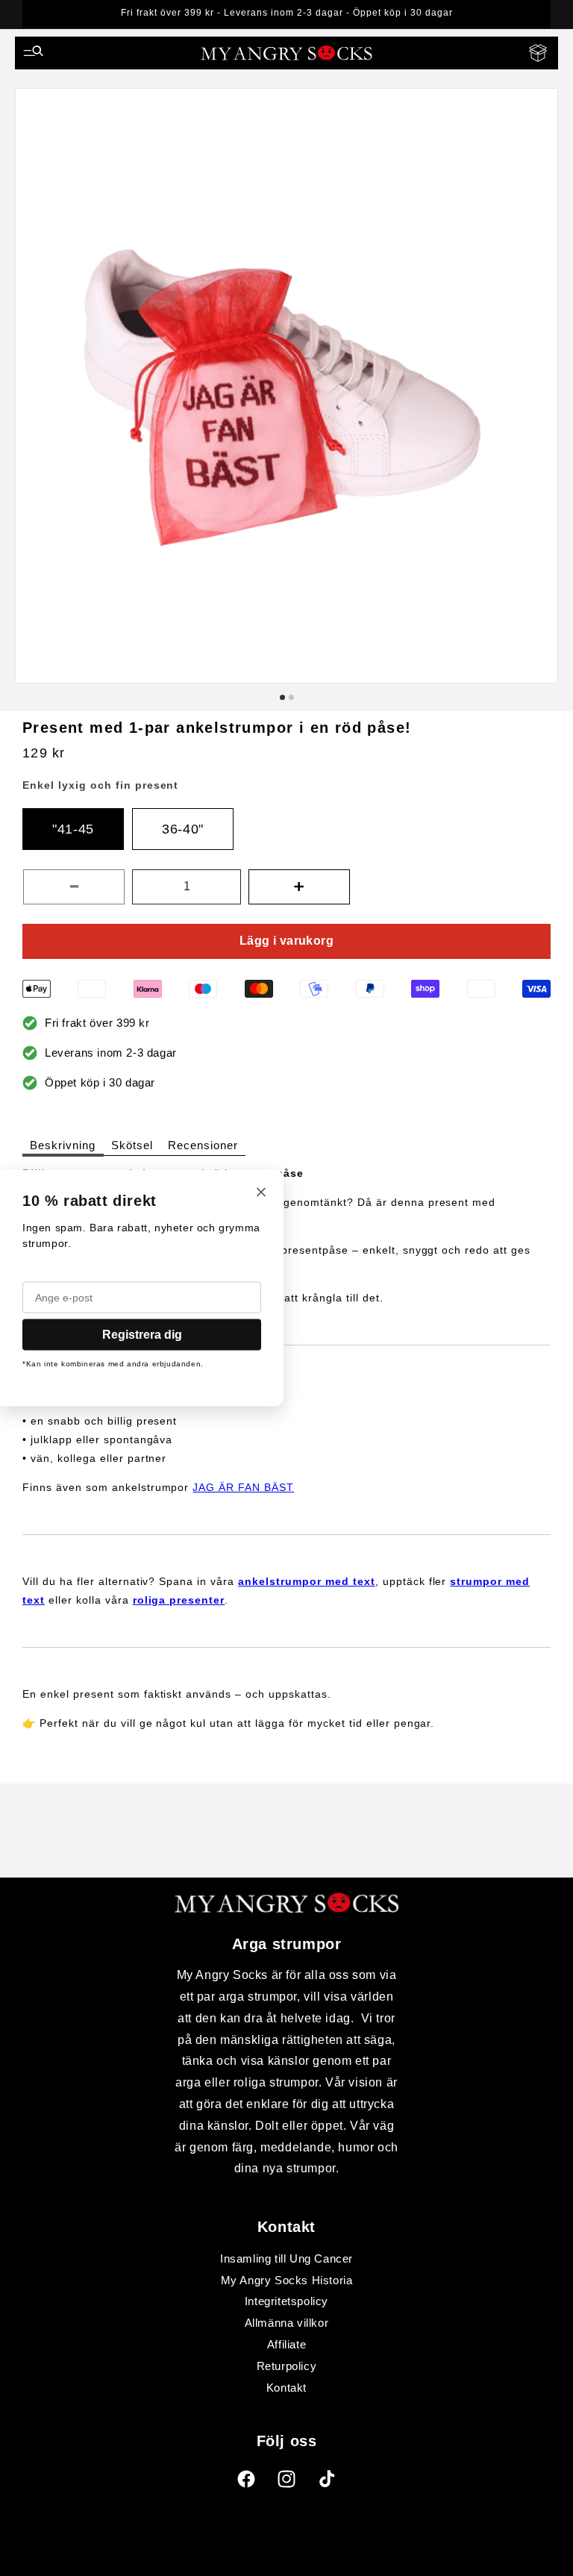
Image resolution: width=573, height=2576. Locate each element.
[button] (34, 53)
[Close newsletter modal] (261, 1194)
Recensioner (203, 1145)
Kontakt (286, 2388)
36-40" (183, 829)
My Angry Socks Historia (287, 2280)
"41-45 (73, 829)
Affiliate (286, 2344)
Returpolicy (287, 2366)
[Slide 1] (282, 697)
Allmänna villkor (287, 2323)
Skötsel (132, 1145)
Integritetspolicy (286, 2301)
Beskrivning (63, 1145)
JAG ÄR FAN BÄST (243, 1487)
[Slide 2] (291, 697)
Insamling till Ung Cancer (286, 2258)
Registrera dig (142, 1335)
